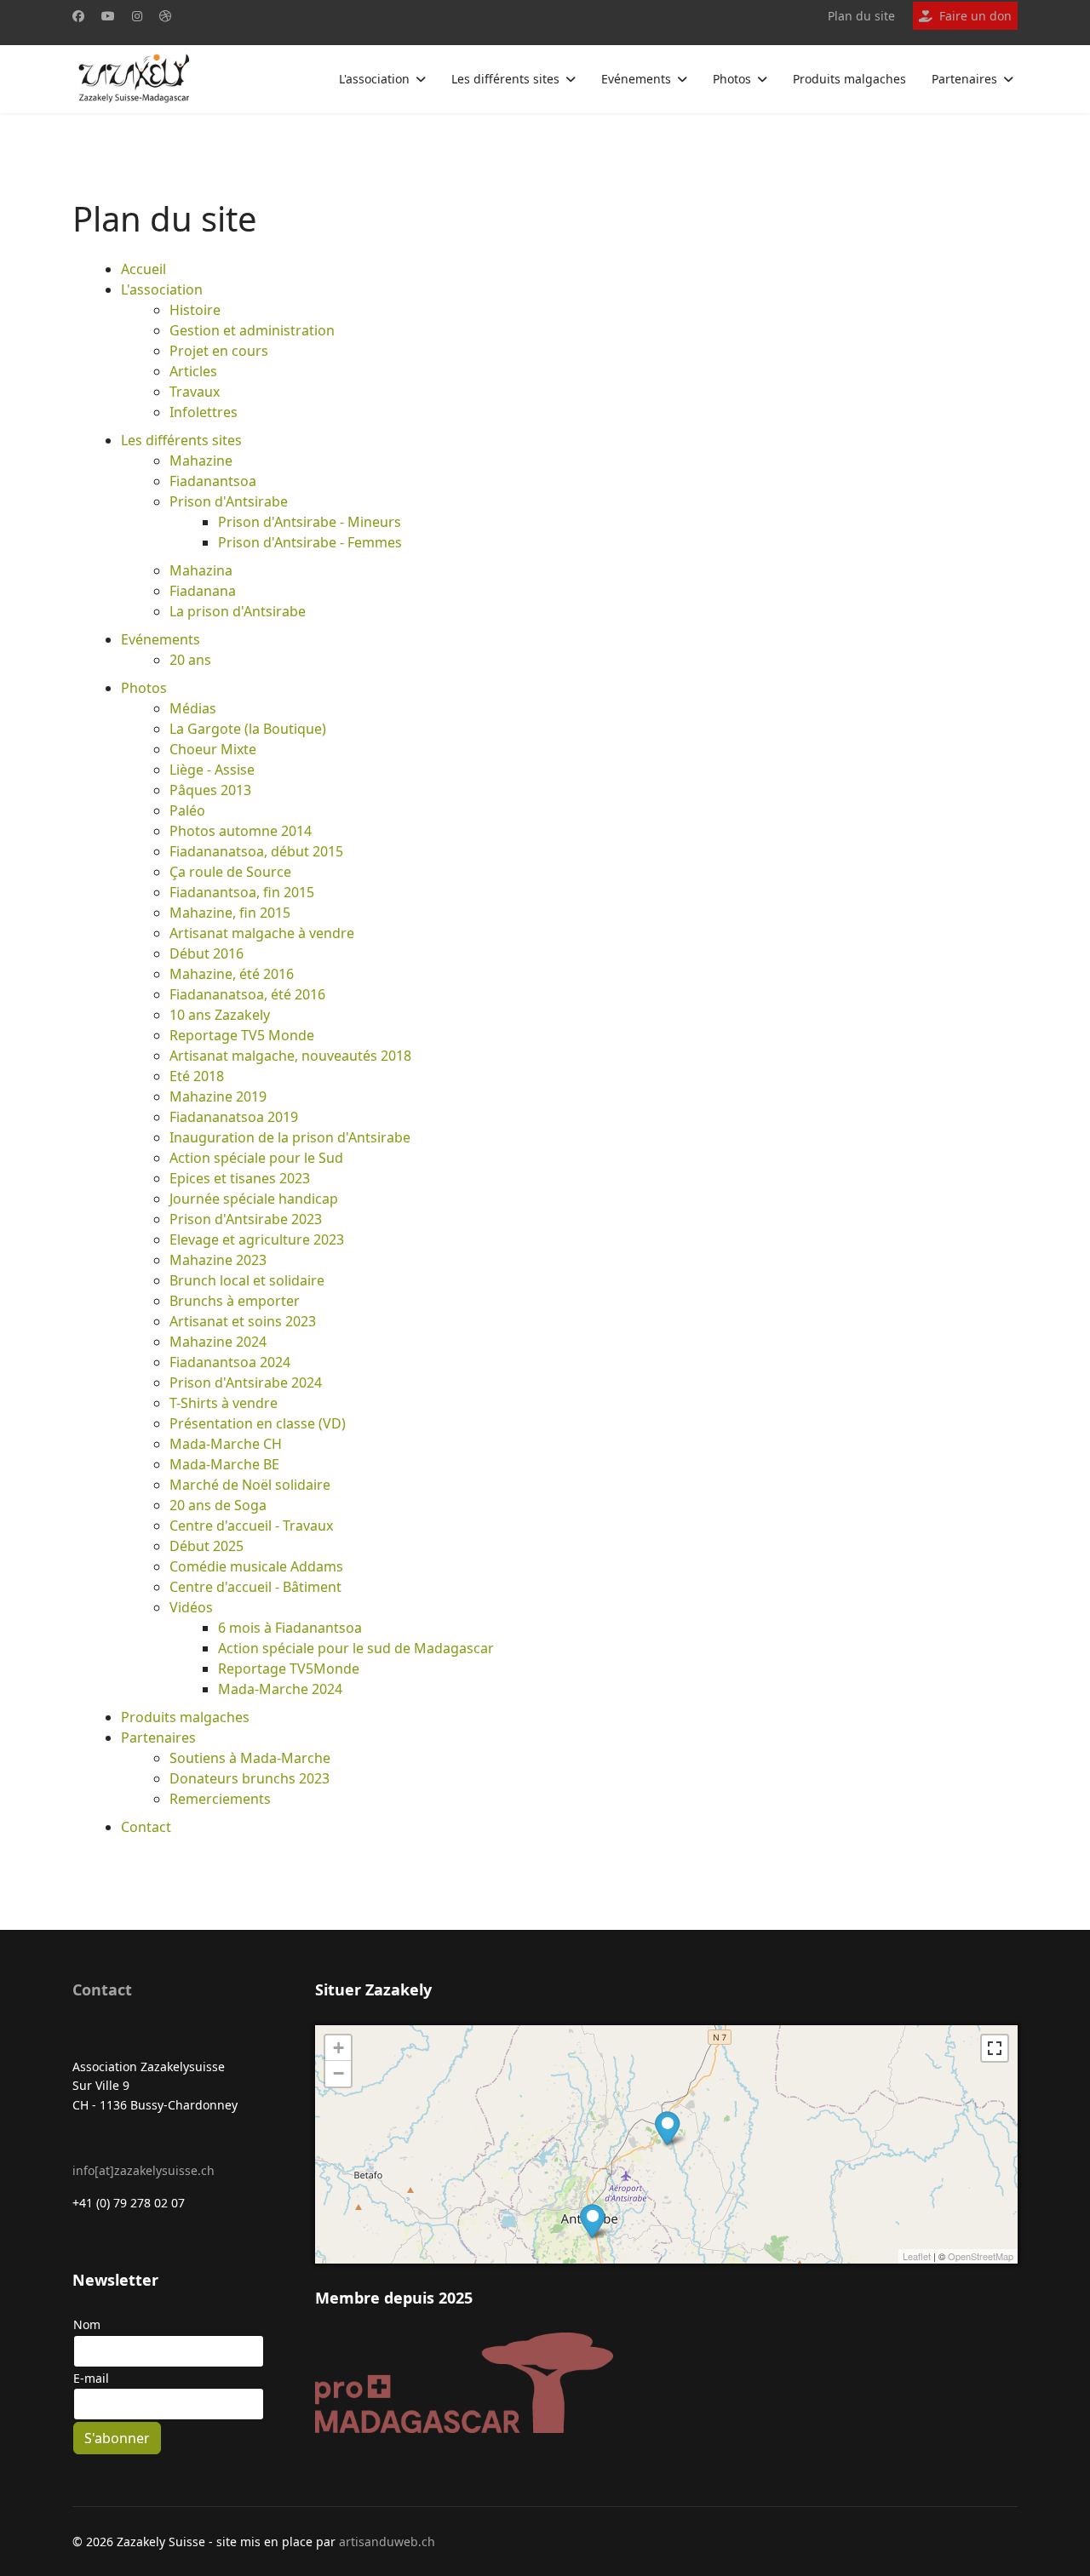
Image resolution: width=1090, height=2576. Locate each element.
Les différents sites (505, 79)
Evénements (636, 79)
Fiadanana (203, 591)
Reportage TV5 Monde (242, 1035)
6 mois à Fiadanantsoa (290, 1628)
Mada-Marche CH (226, 1444)
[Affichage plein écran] (995, 2048)
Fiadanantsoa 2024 (230, 1362)
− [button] (338, 2073)
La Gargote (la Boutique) (248, 729)
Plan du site (861, 16)
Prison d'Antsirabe (229, 501)
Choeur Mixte (213, 749)
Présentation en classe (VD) (258, 1423)
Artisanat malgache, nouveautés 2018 (290, 1056)
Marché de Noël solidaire (250, 1485)
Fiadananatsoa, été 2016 (247, 994)
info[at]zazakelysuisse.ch (143, 2170)
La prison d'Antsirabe (238, 611)
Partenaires (964, 79)
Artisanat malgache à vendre (262, 933)
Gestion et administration (252, 330)
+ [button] (338, 2048)
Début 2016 (207, 953)
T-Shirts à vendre (224, 1403)
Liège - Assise (212, 770)
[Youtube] (108, 16)
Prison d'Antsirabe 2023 (246, 1219)
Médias (193, 708)
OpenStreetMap (981, 2256)
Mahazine (201, 461)
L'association (374, 79)
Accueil (143, 269)
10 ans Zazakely (220, 1015)
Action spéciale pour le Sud (256, 1158)
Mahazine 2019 (218, 1096)
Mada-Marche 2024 (280, 1689)
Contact (146, 1827)
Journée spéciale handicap (254, 1199)
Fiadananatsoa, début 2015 (256, 851)
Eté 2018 (197, 1076)
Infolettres (204, 412)
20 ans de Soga (218, 1505)
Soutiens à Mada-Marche (250, 1758)
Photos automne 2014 (241, 831)
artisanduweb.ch (387, 2542)
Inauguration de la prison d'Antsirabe (290, 1137)
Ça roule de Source (230, 872)
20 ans (190, 660)
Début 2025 (207, 1546)
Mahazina (201, 570)
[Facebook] (78, 16)
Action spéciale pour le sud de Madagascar (356, 1648)
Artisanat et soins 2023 (243, 1321)
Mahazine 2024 (218, 1342)
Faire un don (975, 16)
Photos (732, 79)
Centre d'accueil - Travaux (251, 1526)
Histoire (195, 310)
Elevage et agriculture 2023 (257, 1239)
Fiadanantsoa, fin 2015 (242, 892)
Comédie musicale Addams (256, 1566)
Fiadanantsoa (213, 481)
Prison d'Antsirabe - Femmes (310, 542)
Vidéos (191, 1607)
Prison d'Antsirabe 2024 (246, 1382)
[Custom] (165, 16)
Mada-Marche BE (224, 1464)
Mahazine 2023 (218, 1260)
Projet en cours (219, 351)
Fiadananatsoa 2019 (234, 1117)
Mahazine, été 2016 (232, 974)
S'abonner (117, 2438)
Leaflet (917, 2256)
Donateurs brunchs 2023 (250, 1778)
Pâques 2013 (210, 790)
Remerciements (220, 1799)
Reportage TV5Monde (289, 1669)
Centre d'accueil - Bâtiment (255, 1587)
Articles (193, 371)
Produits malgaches (849, 79)
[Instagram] (137, 16)
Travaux (195, 392)
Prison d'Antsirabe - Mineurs (310, 522)
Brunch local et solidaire (247, 1280)
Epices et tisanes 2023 (240, 1178)
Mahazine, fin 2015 (230, 913)
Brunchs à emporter (235, 1301)
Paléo (187, 810)
